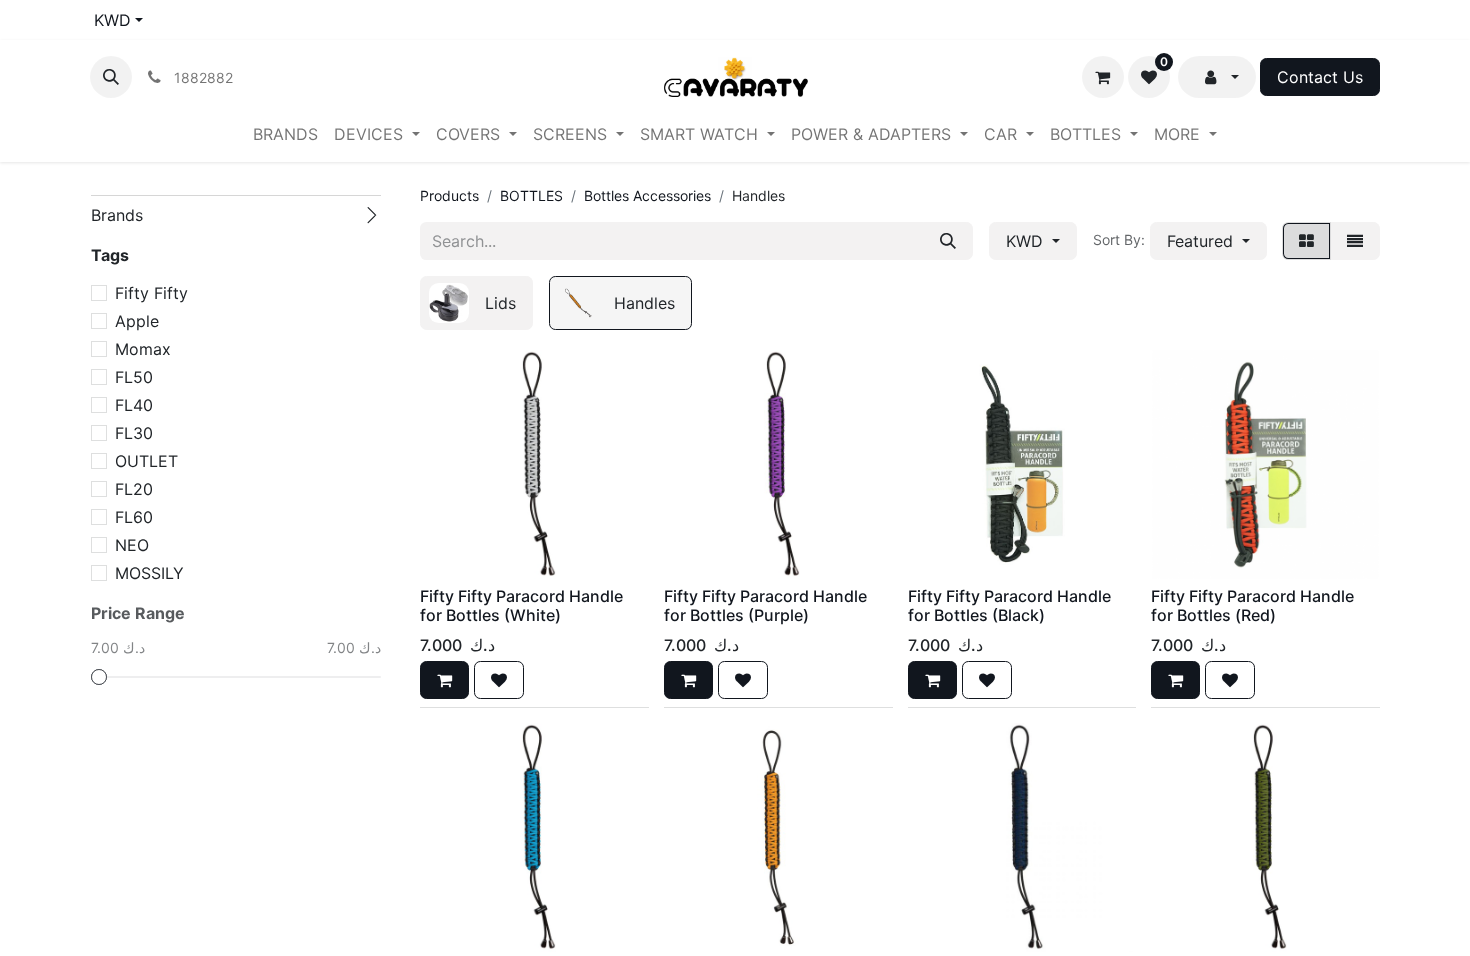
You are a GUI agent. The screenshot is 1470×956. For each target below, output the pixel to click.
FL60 (134, 517)
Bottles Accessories (647, 195)
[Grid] (1306, 241)
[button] (111, 77)
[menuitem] (285, 134)
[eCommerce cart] (1103, 77)
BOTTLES (531, 195)
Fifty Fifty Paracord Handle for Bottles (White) (521, 605)
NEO (132, 545)
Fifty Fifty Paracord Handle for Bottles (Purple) (765, 605)
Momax (143, 349)
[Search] (948, 241)
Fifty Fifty (151, 293)
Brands (117, 215)
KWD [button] (1027, 241)
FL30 (134, 433)
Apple (137, 321)
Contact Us (1320, 77)
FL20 (134, 489)
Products (449, 195)
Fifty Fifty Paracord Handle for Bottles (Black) (1009, 605)
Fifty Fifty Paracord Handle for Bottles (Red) (1252, 605)
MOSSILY (149, 573)
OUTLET (146, 461)
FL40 (134, 405)
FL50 (134, 377)
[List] (1355, 241)
